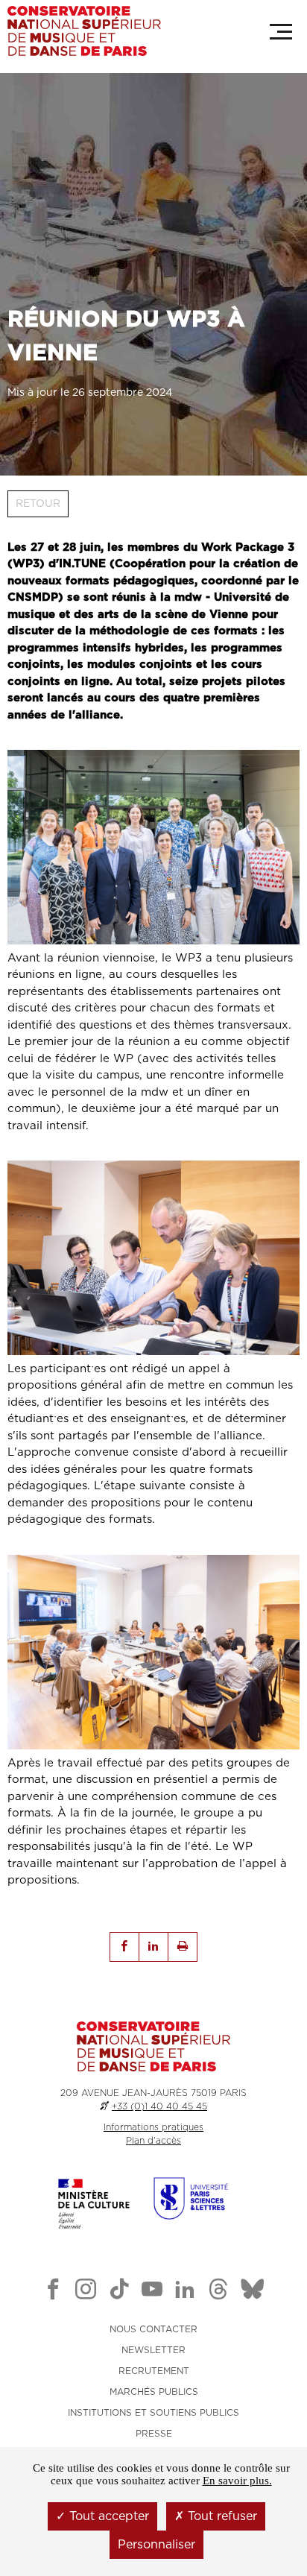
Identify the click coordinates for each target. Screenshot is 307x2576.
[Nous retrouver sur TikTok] (119, 2292)
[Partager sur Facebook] (124, 1947)
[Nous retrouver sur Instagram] (86, 2292)
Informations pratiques (153, 2127)
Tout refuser (221, 2516)
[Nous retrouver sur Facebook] (53, 2292)
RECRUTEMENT (154, 2371)
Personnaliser (156, 2545)
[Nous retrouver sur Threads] (218, 2292)
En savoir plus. (237, 2481)
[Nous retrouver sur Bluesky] (253, 2292)
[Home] (84, 31)
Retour (38, 504)
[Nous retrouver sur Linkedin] (185, 2292)
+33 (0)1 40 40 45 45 (159, 2106)
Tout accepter (107, 2516)
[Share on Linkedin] (153, 1947)
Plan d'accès (153, 2141)
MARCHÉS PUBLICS (154, 2392)
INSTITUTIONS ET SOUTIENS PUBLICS (153, 2413)
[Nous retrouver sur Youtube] (152, 2292)
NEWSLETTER (153, 2350)
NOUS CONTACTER (153, 2329)
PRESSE (154, 2434)
